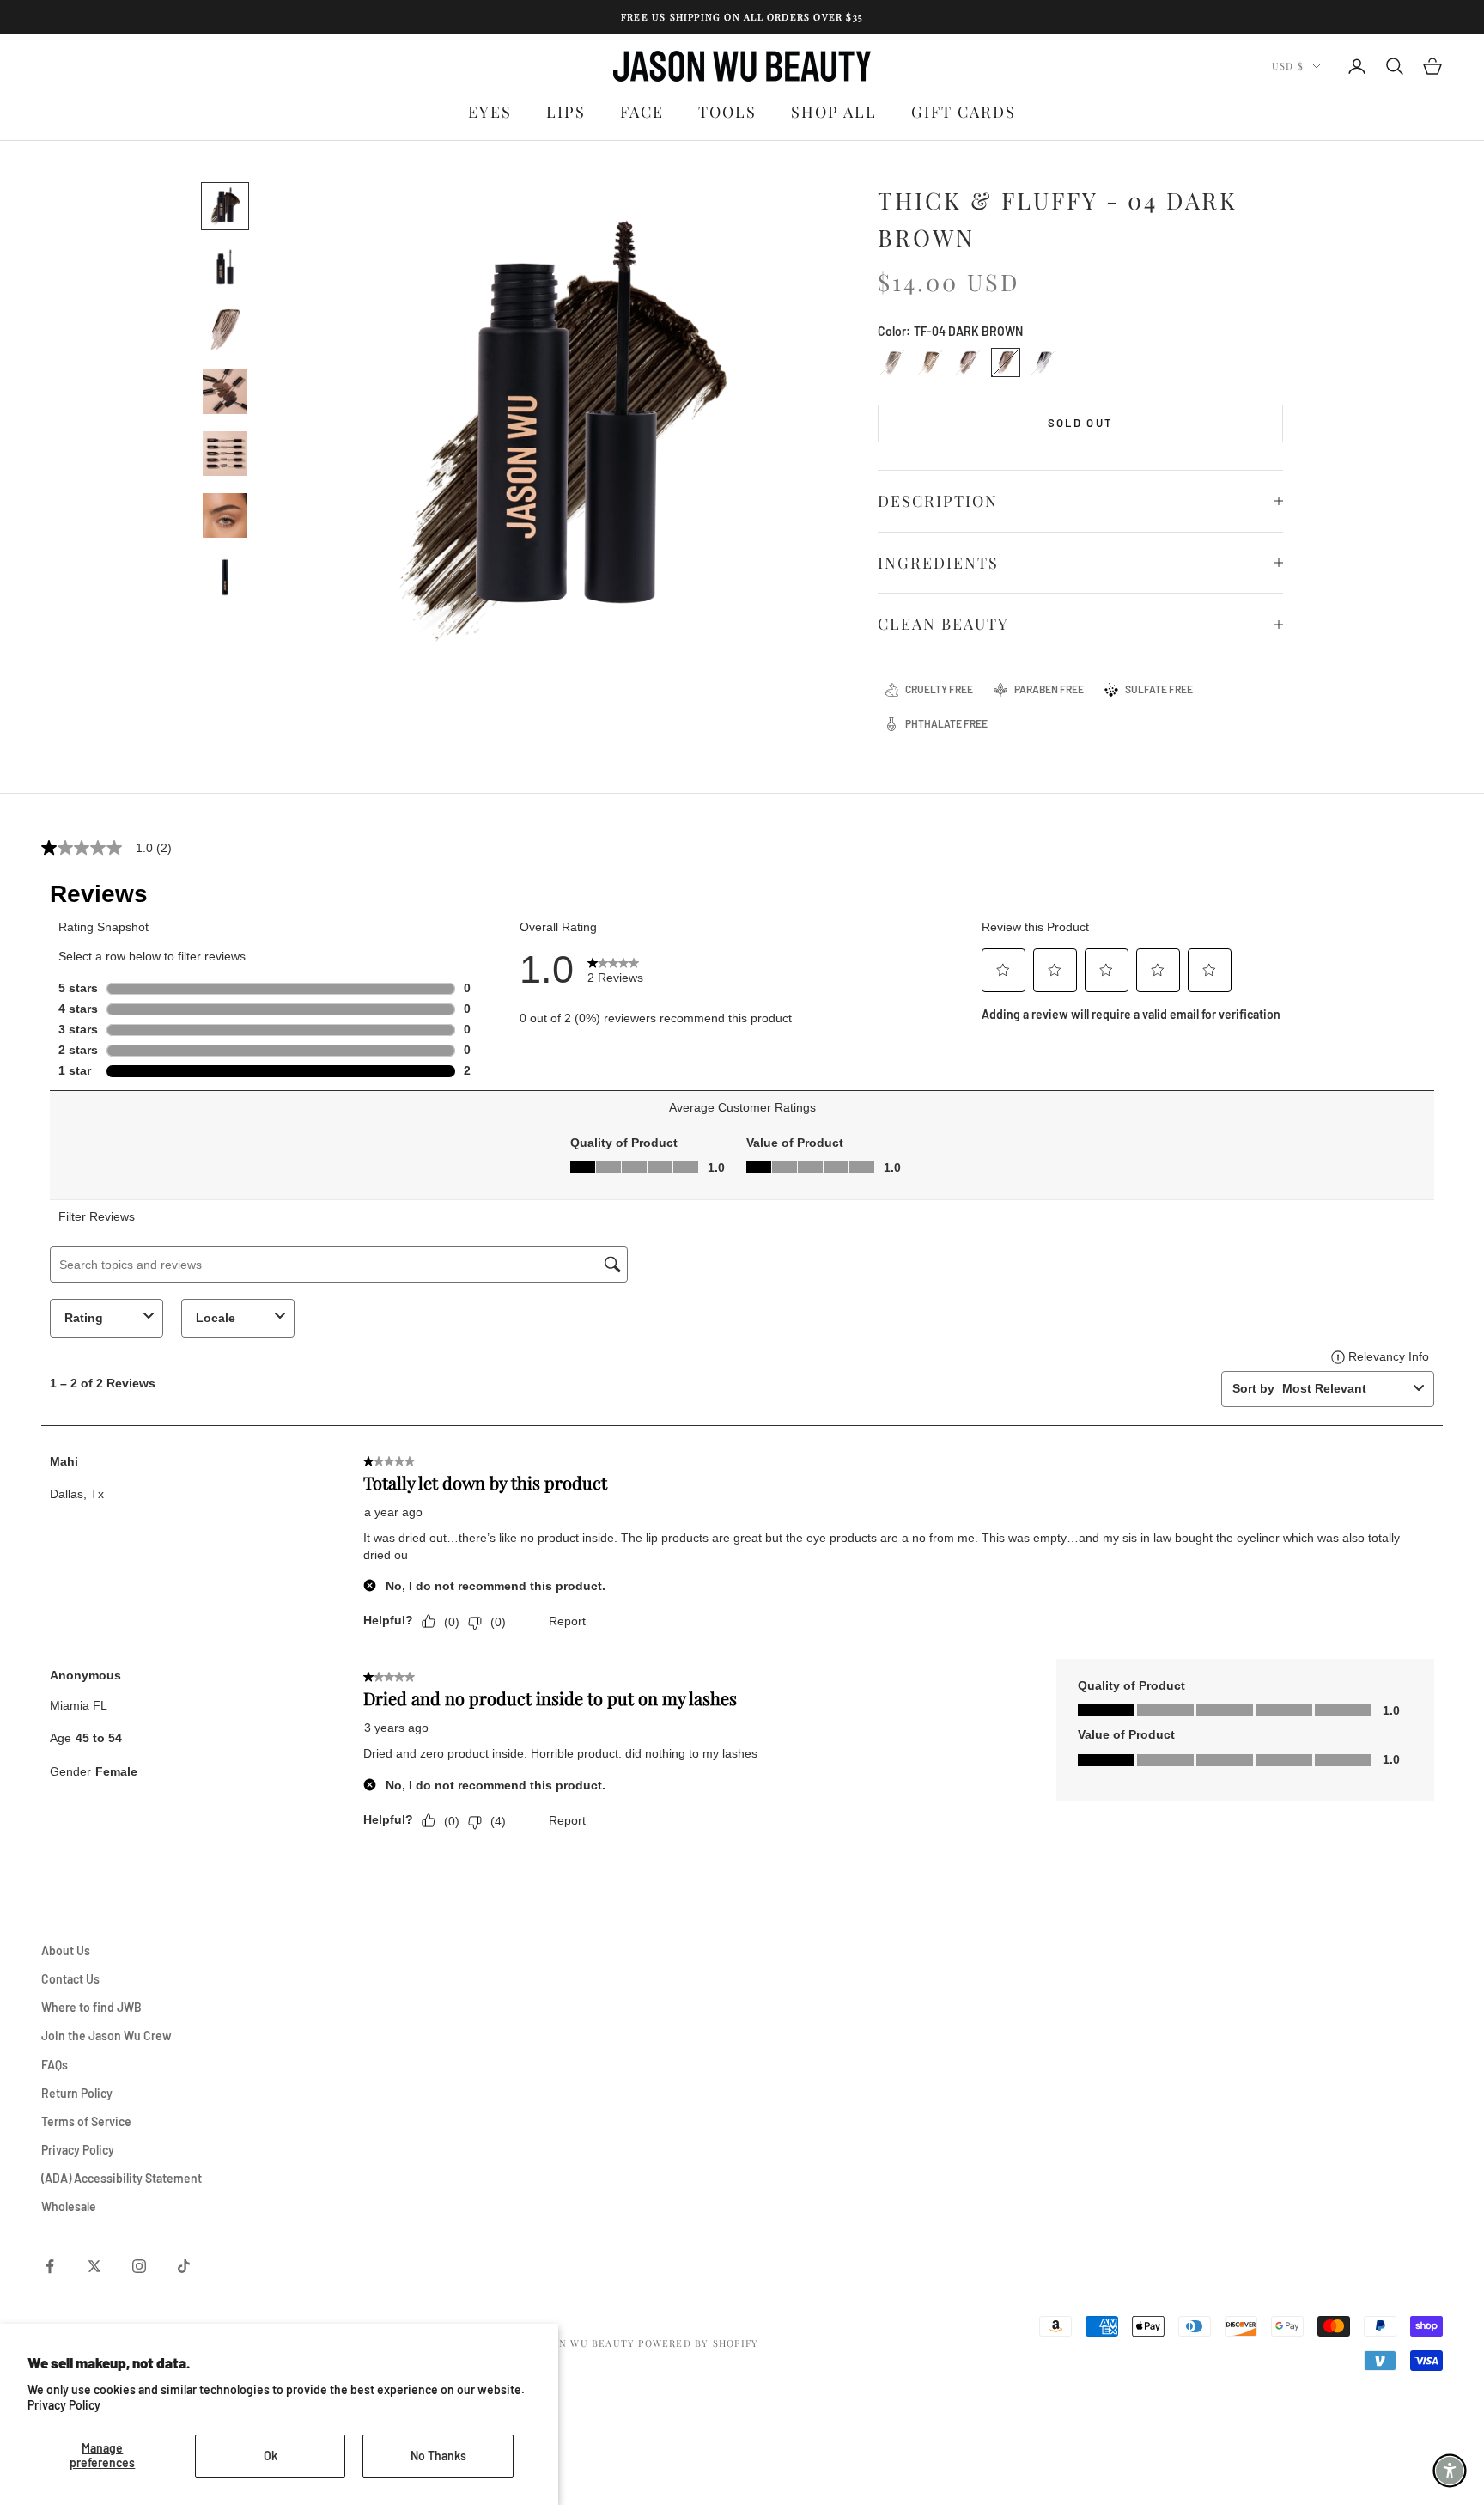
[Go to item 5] (225, 454)
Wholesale (69, 2206)
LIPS (566, 112)
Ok (271, 2456)
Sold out (1081, 423)
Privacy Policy (64, 2405)
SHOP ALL (834, 112)
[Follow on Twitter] (94, 2266)
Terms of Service (86, 2121)
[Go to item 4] (225, 392)
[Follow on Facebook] (50, 2266)
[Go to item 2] (225, 268)
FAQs (55, 2065)
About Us (66, 1950)
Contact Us (70, 1979)
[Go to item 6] (225, 515)
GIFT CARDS (964, 112)
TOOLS (727, 112)
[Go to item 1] (225, 206)
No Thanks (438, 2456)
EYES (490, 112)
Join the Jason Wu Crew (106, 2036)
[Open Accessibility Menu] (1450, 2471)
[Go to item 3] (225, 330)
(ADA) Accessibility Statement (122, 2178)
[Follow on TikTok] (184, 2266)
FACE (642, 112)
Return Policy (77, 2093)
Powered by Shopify (698, 2343)
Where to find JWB (91, 2007)
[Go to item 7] (225, 577)
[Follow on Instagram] (139, 2266)
